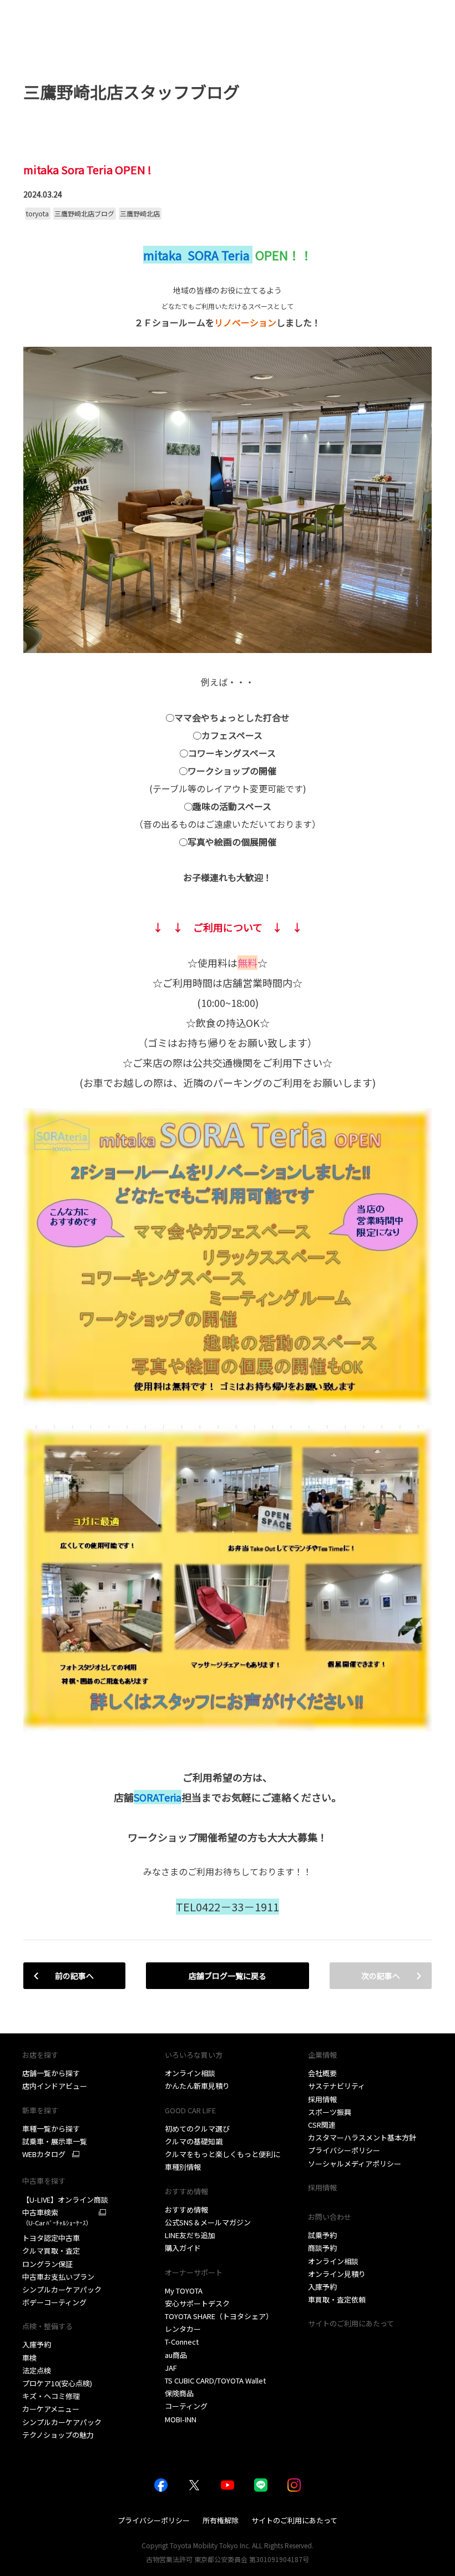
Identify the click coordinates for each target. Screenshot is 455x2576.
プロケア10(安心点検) (57, 2383)
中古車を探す (44, 2181)
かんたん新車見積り (197, 2086)
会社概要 (322, 2073)
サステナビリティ (337, 2086)
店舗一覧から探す (51, 2073)
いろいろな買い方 (194, 2055)
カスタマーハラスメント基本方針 (362, 2137)
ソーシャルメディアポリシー (355, 2163)
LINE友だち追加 (190, 2235)
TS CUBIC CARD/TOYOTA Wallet (215, 2380)
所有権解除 (221, 2520)
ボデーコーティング (54, 2302)
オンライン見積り (337, 2274)
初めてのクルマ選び (197, 2129)
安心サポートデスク (197, 2303)
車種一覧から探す (51, 2129)
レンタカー (183, 2329)
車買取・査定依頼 (337, 2299)
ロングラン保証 (47, 2264)
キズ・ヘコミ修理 (51, 2396)
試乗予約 (322, 2235)
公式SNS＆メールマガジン (208, 2222)
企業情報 (322, 2055)
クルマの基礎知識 (194, 2141)
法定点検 (37, 2370)
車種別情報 (183, 2167)
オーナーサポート (194, 2272)
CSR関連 (322, 2125)
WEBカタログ (44, 2154)
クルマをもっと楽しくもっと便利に (223, 2154)
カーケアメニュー (51, 2409)
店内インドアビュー (55, 2086)
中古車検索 (57, 2217)
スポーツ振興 (330, 2112)
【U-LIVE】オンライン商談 (65, 2200)
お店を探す (40, 2055)
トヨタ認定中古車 (51, 2238)
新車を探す (40, 2110)
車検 (29, 2358)
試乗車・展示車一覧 (55, 2141)
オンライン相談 (190, 2073)
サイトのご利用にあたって (351, 2323)
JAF (171, 2368)
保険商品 (179, 2393)
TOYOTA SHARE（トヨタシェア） (219, 2316)
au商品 (176, 2355)
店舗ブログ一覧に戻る (228, 1976)
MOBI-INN (181, 2419)
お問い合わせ (330, 2217)
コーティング (186, 2406)
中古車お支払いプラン (58, 2277)
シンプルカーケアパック (62, 2289)
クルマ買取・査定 (51, 2251)
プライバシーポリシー (344, 2150)
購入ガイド (183, 2248)
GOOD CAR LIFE (190, 2110)
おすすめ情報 (186, 2210)
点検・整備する (47, 2326)
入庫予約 (37, 2344)
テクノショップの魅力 (58, 2435)
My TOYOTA (184, 2291)
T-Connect (182, 2342)
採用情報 (322, 2099)
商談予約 (322, 2248)
